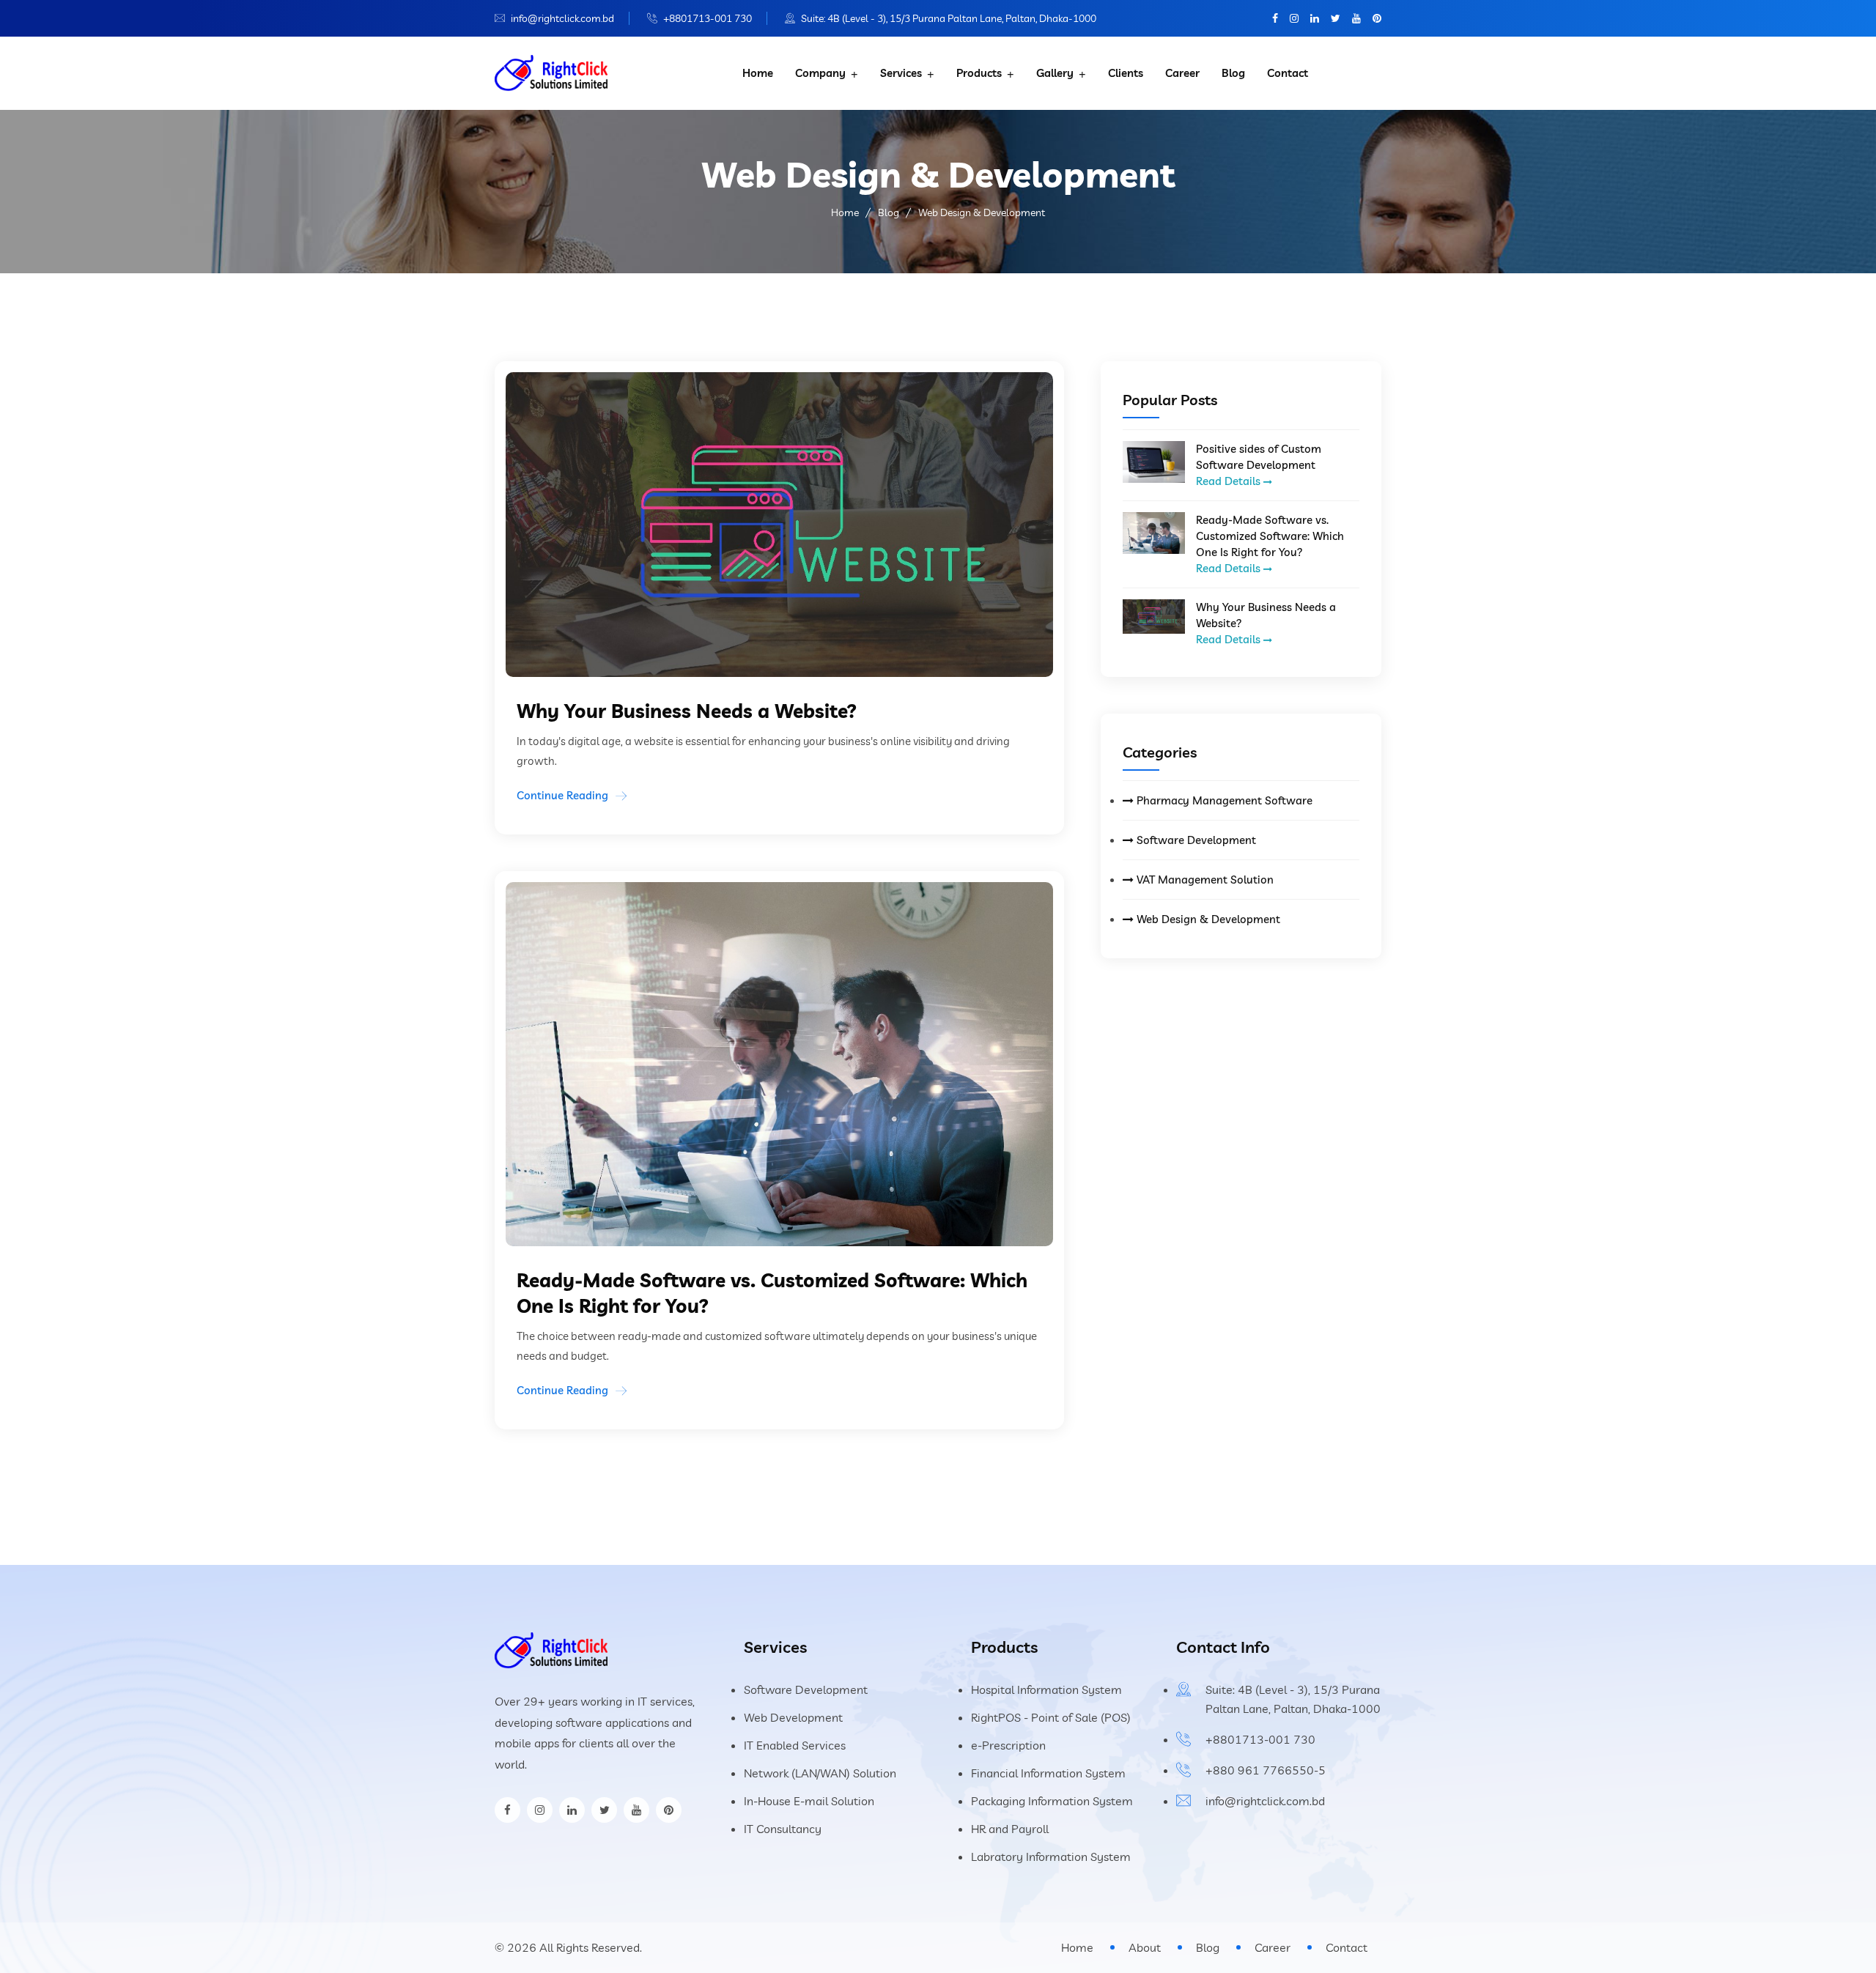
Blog (1233, 73)
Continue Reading (562, 795)
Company (820, 73)
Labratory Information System (1051, 1857)
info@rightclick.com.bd (562, 18)
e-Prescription (1008, 1745)
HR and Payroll (1010, 1829)
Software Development (1195, 840)
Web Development (793, 1717)
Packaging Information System (1052, 1801)
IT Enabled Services (795, 1745)
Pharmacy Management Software (1223, 800)
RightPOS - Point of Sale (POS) (1051, 1717)
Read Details (1230, 481)
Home (758, 73)
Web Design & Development (1207, 919)
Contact (1288, 73)
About (1145, 1947)
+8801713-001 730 (708, 18)
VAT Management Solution (1204, 880)
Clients (1126, 73)
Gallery (1055, 73)
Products (979, 73)
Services (901, 73)
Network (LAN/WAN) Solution (820, 1773)
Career (1182, 73)
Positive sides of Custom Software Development (1259, 457)
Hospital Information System (1046, 1689)
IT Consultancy (783, 1829)
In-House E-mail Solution (809, 1801)
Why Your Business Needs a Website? (1266, 615)
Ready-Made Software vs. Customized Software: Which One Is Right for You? (1270, 536)
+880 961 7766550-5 (1266, 1770)
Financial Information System (1048, 1773)
